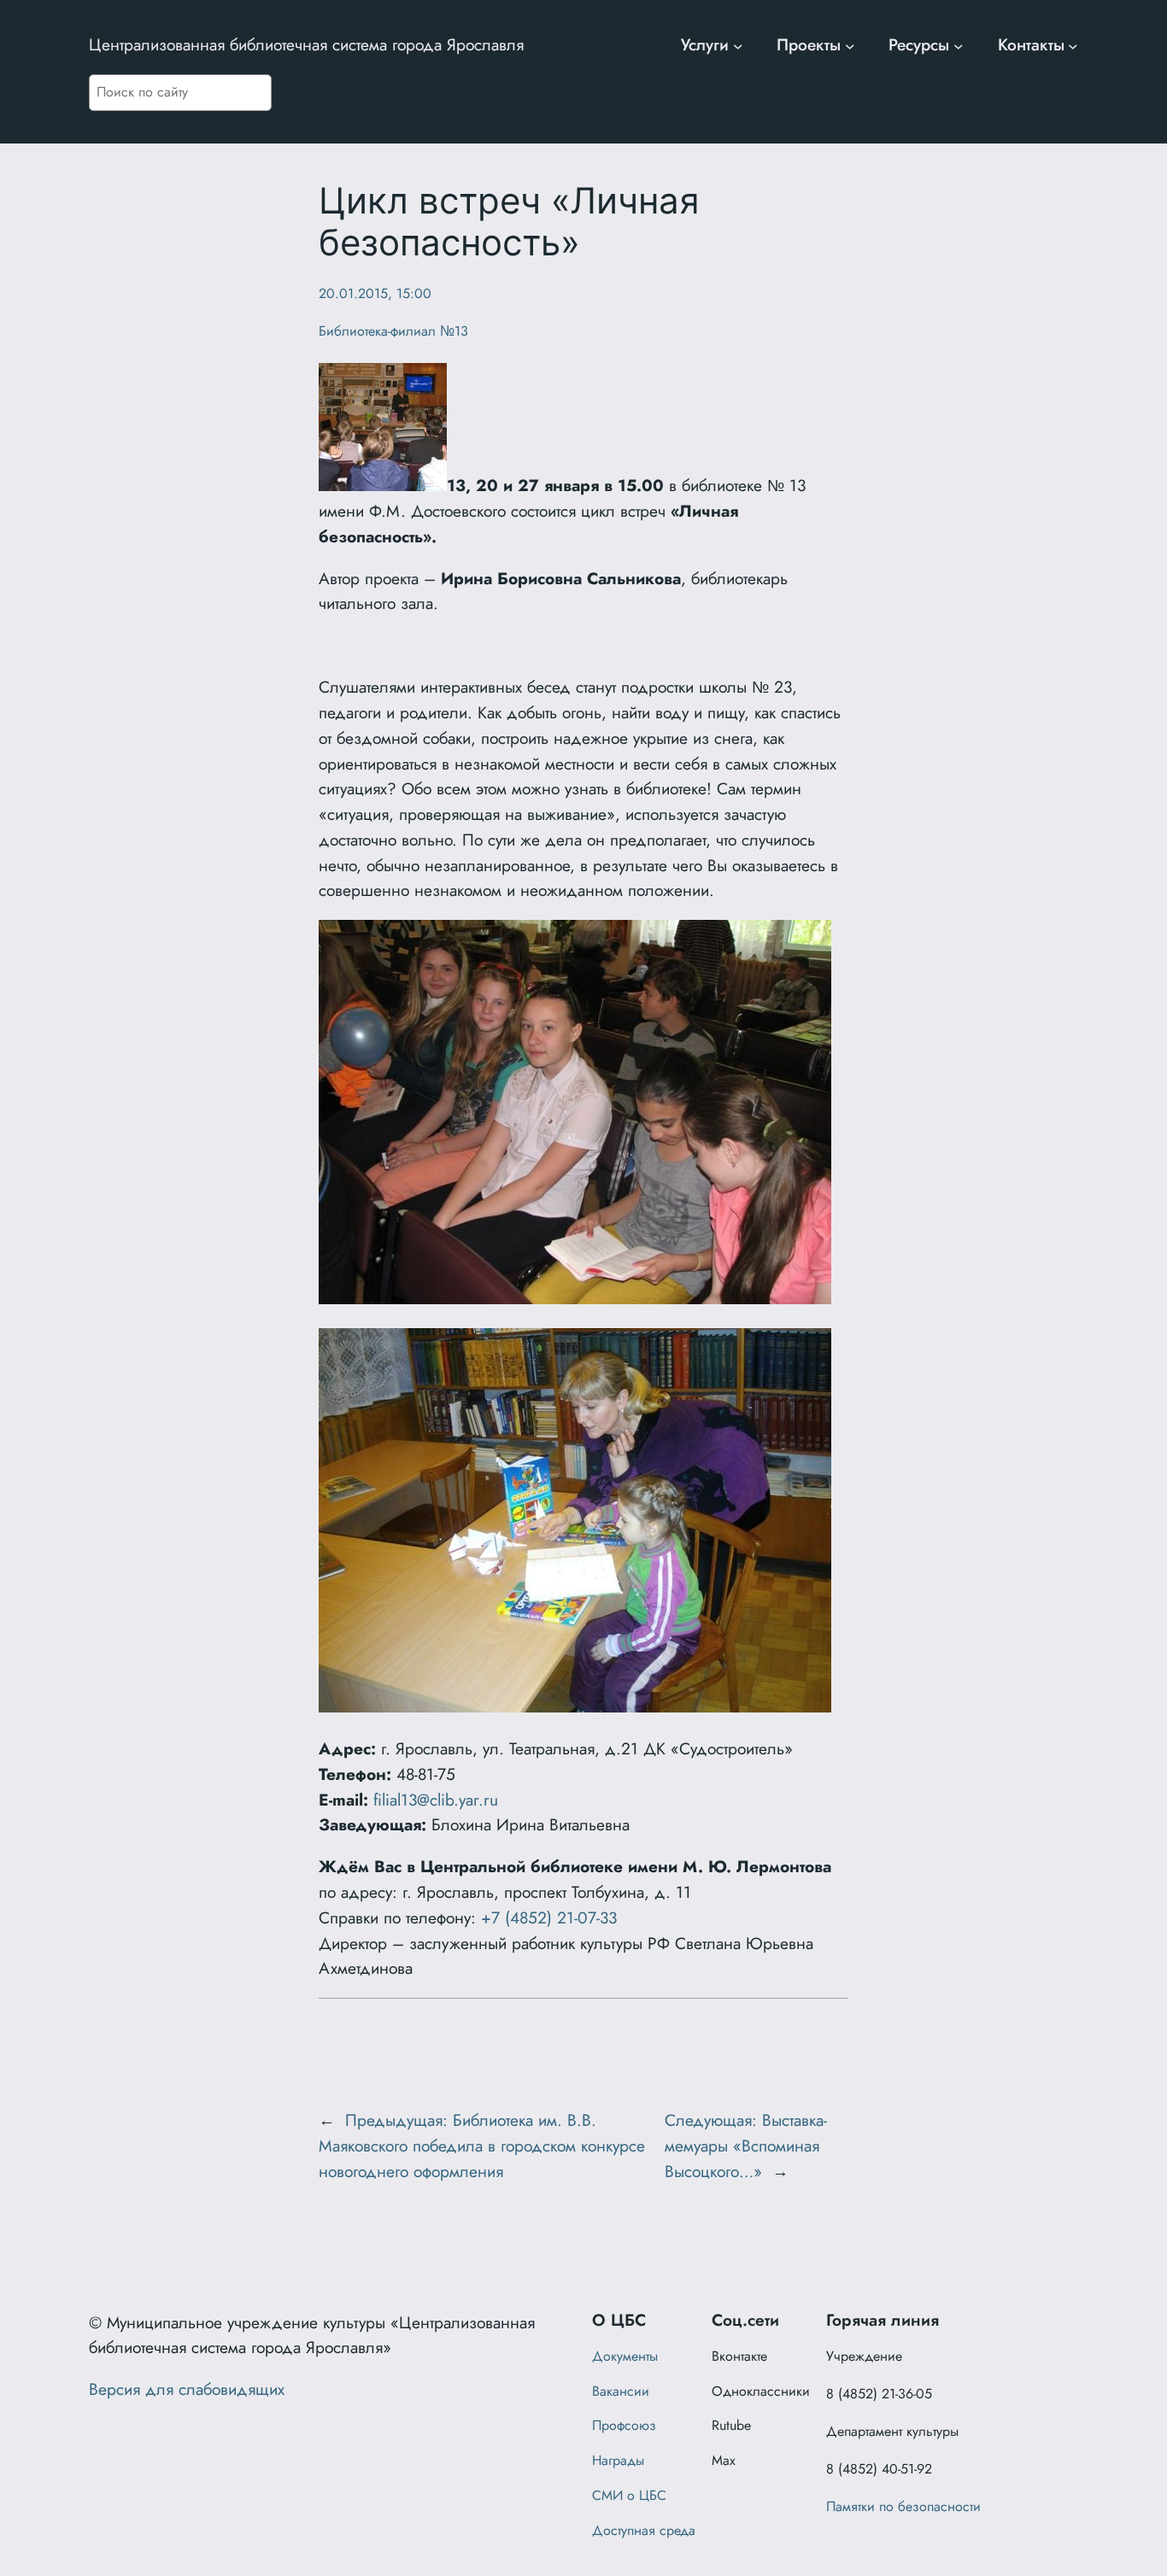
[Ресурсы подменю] (959, 45)
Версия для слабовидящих (187, 2389)
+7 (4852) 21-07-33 (549, 1917)
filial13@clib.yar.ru (436, 1800)
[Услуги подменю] (738, 45)
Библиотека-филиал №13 (393, 331)
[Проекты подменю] (850, 45)
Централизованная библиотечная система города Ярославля (306, 44)
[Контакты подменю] (1073, 45)
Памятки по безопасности (903, 2506)
